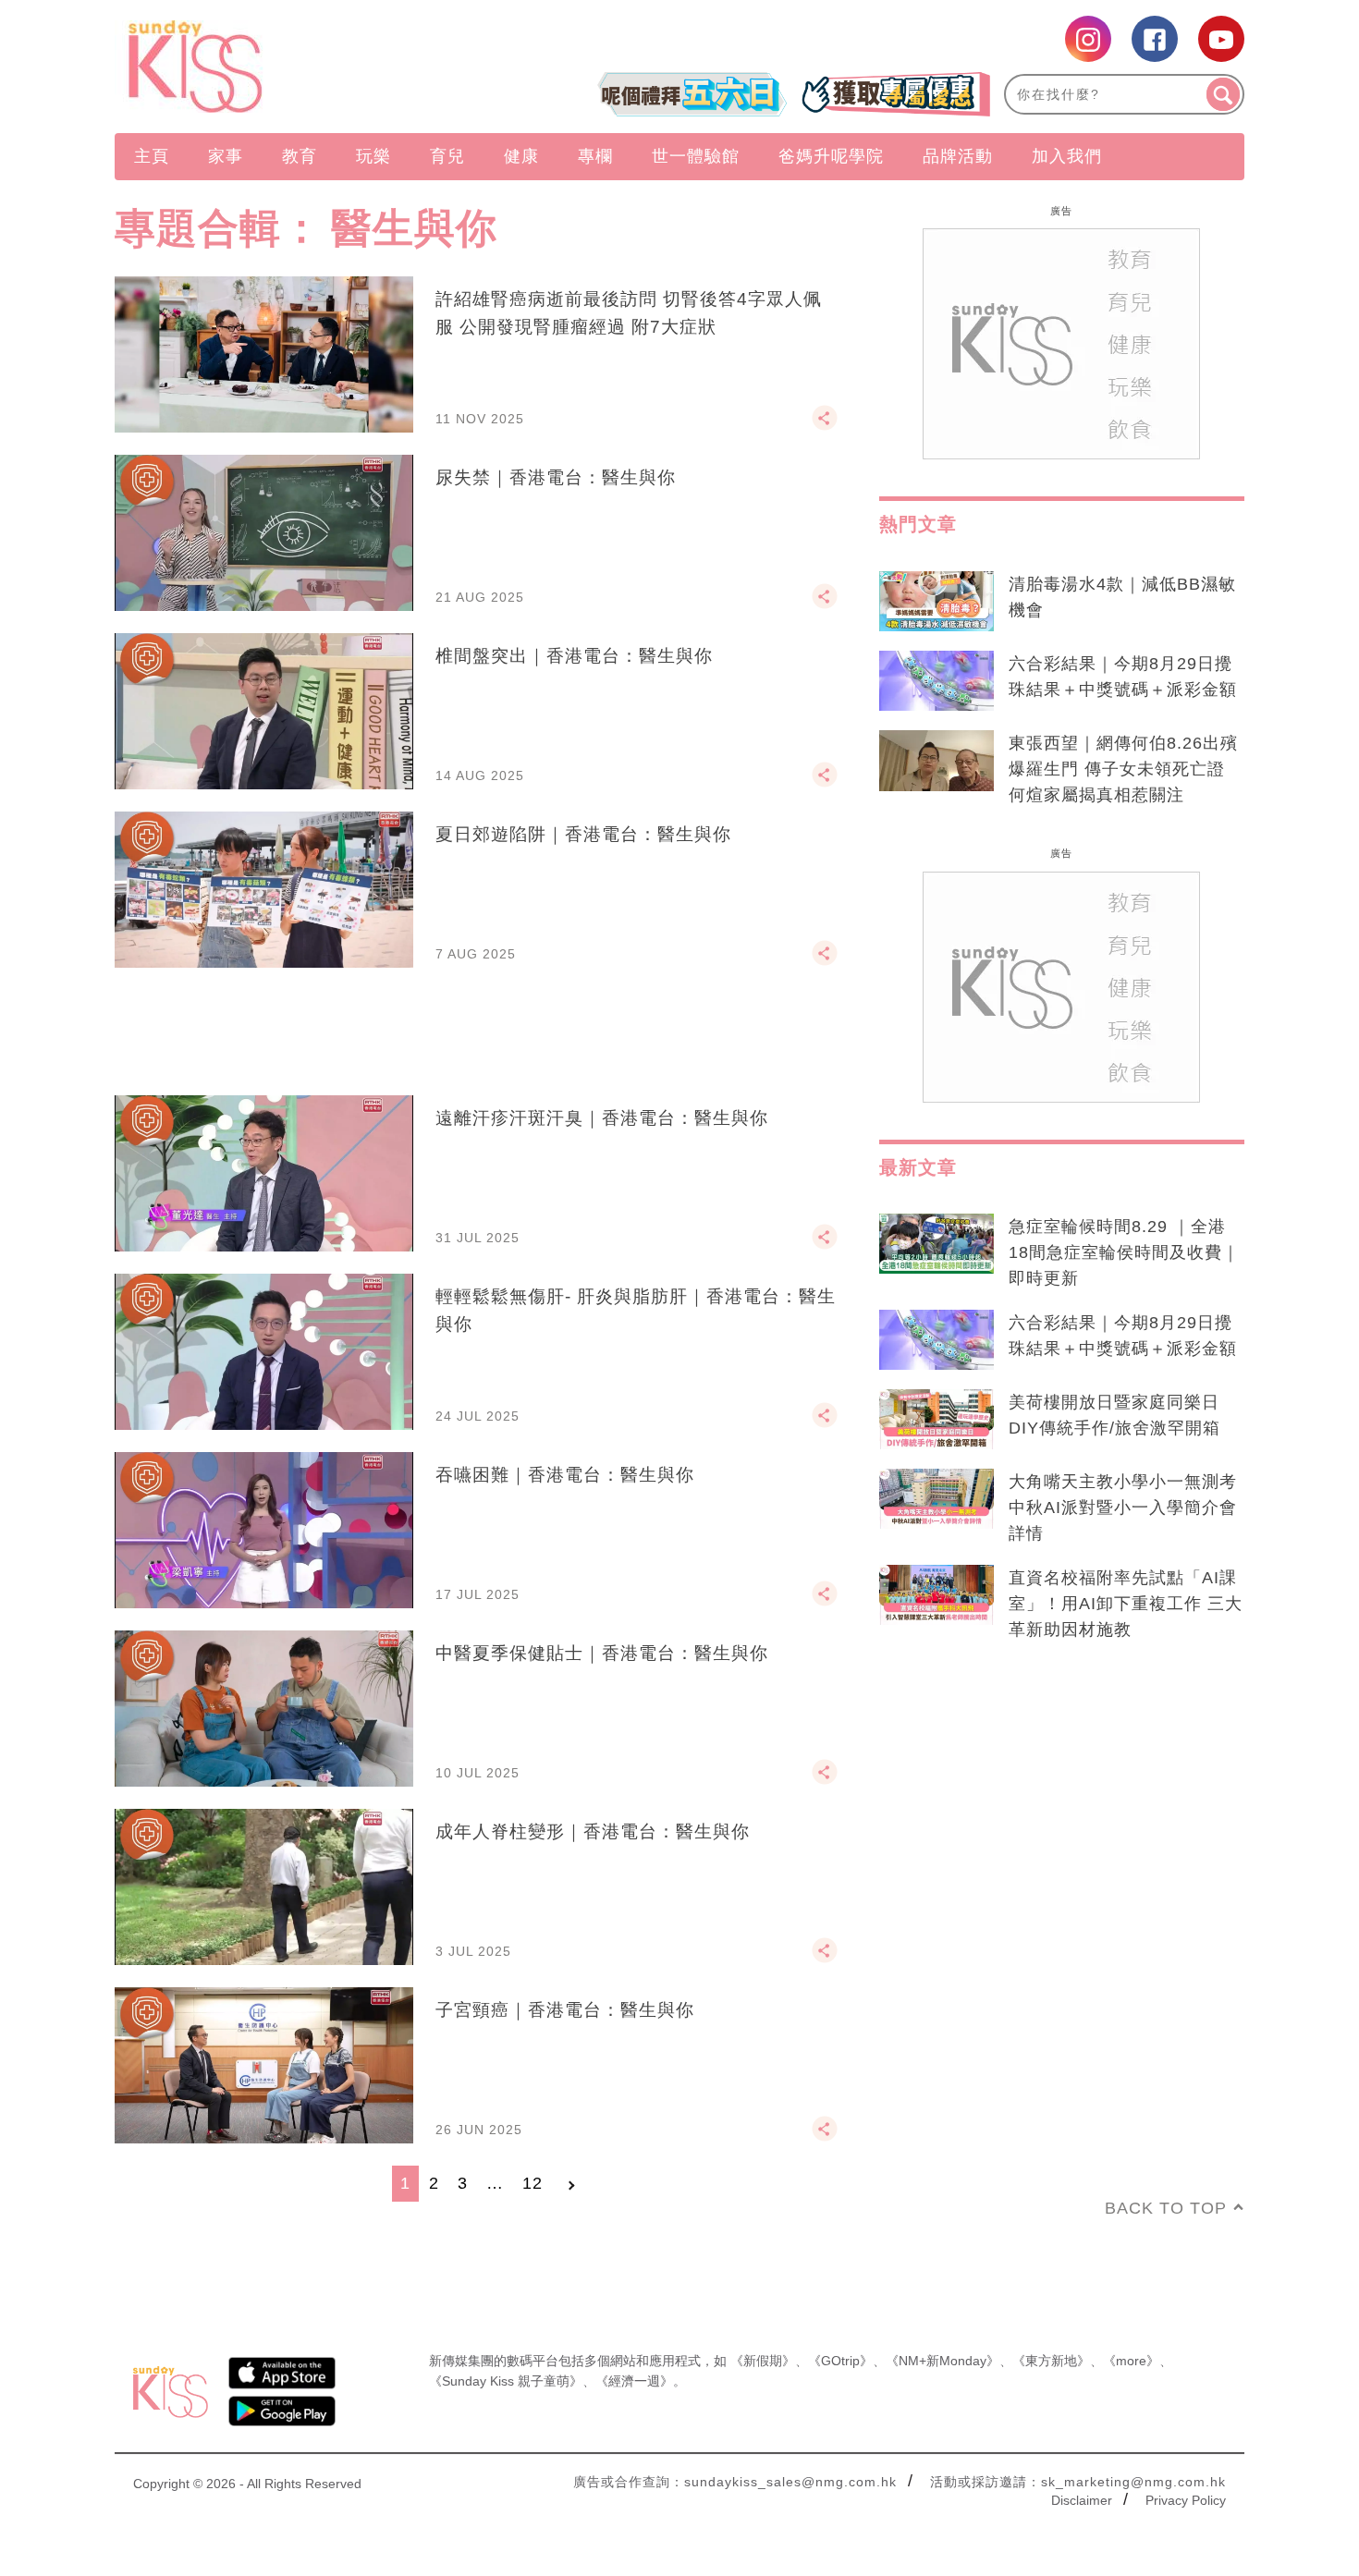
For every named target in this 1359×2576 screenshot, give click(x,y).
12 (533, 2183)
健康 (521, 156)
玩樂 (373, 156)
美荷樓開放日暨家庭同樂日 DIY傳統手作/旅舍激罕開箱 (1114, 1415)
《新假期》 (763, 2361)
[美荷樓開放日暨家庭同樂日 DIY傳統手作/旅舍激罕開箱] (937, 1420)
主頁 (152, 156)
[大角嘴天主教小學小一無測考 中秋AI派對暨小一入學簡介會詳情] (937, 1499)
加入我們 (1067, 156)
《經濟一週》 (634, 2381)
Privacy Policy (1186, 2500)
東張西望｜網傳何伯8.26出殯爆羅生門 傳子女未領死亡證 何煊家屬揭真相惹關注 (1123, 769)
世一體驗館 (696, 156)
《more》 (1131, 2361)
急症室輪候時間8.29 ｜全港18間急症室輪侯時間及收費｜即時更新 (1124, 1252)
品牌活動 (958, 156)
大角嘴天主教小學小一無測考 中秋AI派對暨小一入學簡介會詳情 (1123, 1508)
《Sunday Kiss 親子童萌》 (506, 2381)
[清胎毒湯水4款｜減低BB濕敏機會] (937, 602)
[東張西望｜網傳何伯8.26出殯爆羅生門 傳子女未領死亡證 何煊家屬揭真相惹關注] (937, 761)
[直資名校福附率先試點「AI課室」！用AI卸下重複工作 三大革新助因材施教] (937, 1595)
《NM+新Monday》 (943, 2361)
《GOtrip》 (840, 2361)
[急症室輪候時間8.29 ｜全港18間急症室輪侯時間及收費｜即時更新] (937, 1244)
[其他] (825, 426)
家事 (226, 156)
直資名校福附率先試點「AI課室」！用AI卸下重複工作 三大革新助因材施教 (1126, 1604)
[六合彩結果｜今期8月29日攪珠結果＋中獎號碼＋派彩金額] (937, 681)
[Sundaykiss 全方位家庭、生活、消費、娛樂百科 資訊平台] (284, 67)
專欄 (595, 156)
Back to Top (1166, 2208)
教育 (300, 156)
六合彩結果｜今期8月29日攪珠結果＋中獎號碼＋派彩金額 (1123, 677)
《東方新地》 (1051, 2361)
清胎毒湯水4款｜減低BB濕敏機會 (1122, 597)
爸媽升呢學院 (831, 156)
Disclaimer (1082, 2500)
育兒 (447, 156)
